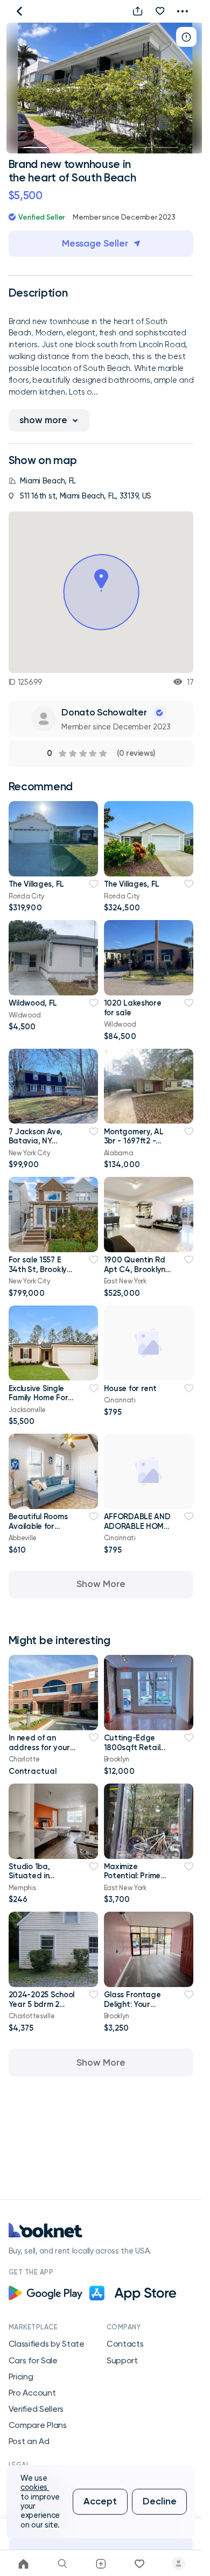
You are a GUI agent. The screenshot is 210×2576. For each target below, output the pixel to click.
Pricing (21, 2377)
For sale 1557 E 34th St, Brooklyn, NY (41, 1269)
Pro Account (32, 2393)
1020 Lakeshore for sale (133, 1008)
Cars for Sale (33, 2361)
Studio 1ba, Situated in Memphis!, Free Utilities (35, 1880)
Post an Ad (29, 2441)
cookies (35, 2487)
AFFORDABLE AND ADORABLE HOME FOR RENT (137, 1526)
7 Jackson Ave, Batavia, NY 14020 (36, 1141)
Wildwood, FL (33, 1003)
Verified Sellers (36, 2409)
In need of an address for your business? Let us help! (39, 1752)
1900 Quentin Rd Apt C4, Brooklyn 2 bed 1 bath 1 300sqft (135, 1274)
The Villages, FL (36, 884)
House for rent (130, 1388)
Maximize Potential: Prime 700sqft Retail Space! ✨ (132, 1880)
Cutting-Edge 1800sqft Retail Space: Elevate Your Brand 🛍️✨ (135, 1752)
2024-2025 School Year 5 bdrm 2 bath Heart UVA (41, 2004)
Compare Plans (38, 2425)
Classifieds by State (47, 2344)
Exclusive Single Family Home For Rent (38, 1398)
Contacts (125, 2344)
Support (122, 2361)
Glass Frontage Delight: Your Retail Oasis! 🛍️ (132, 2004)
